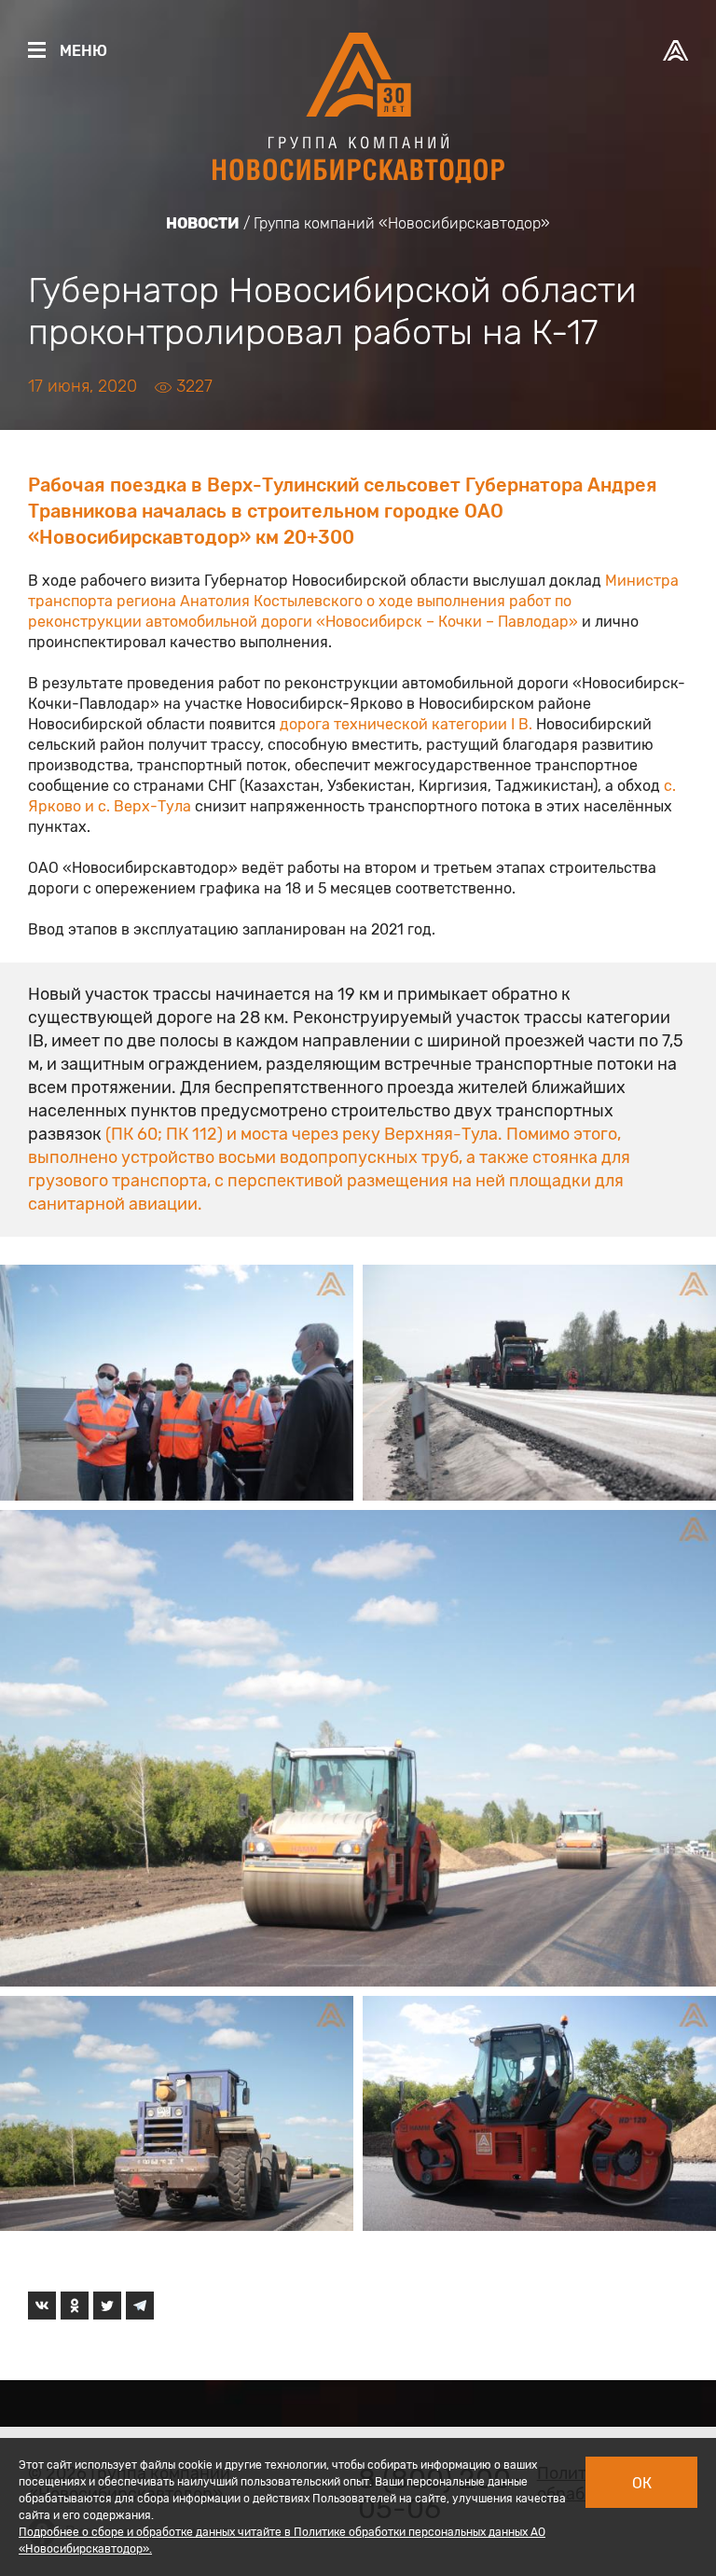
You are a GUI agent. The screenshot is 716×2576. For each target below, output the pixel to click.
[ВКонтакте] (42, 2306)
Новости (203, 223)
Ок (642, 2483)
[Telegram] (140, 2306)
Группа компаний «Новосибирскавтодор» (402, 223)
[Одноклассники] (75, 2306)
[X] (107, 2306)
